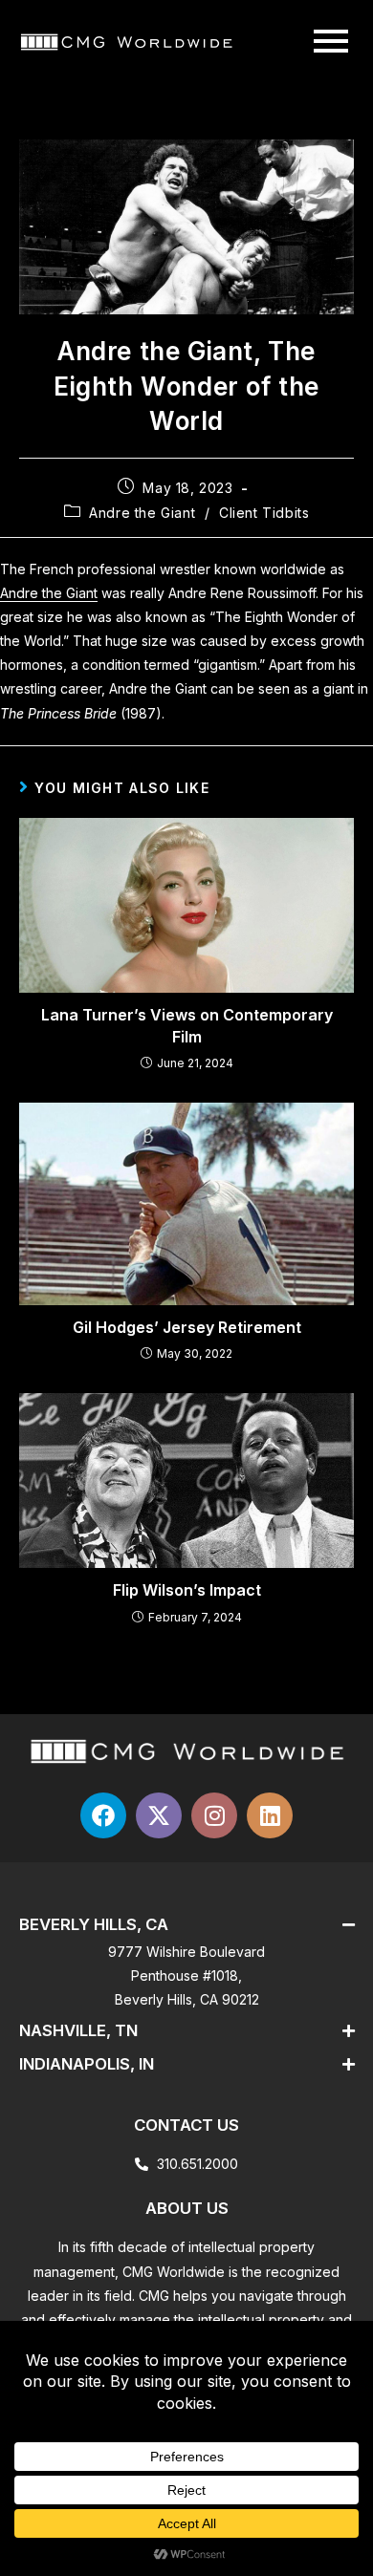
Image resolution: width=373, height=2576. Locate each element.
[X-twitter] (159, 1815)
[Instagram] (214, 1815)
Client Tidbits (264, 513)
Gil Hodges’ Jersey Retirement (187, 1327)
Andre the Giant (142, 513)
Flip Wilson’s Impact (187, 1590)
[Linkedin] (270, 1815)
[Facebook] (103, 1815)
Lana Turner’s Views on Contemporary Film (187, 1025)
